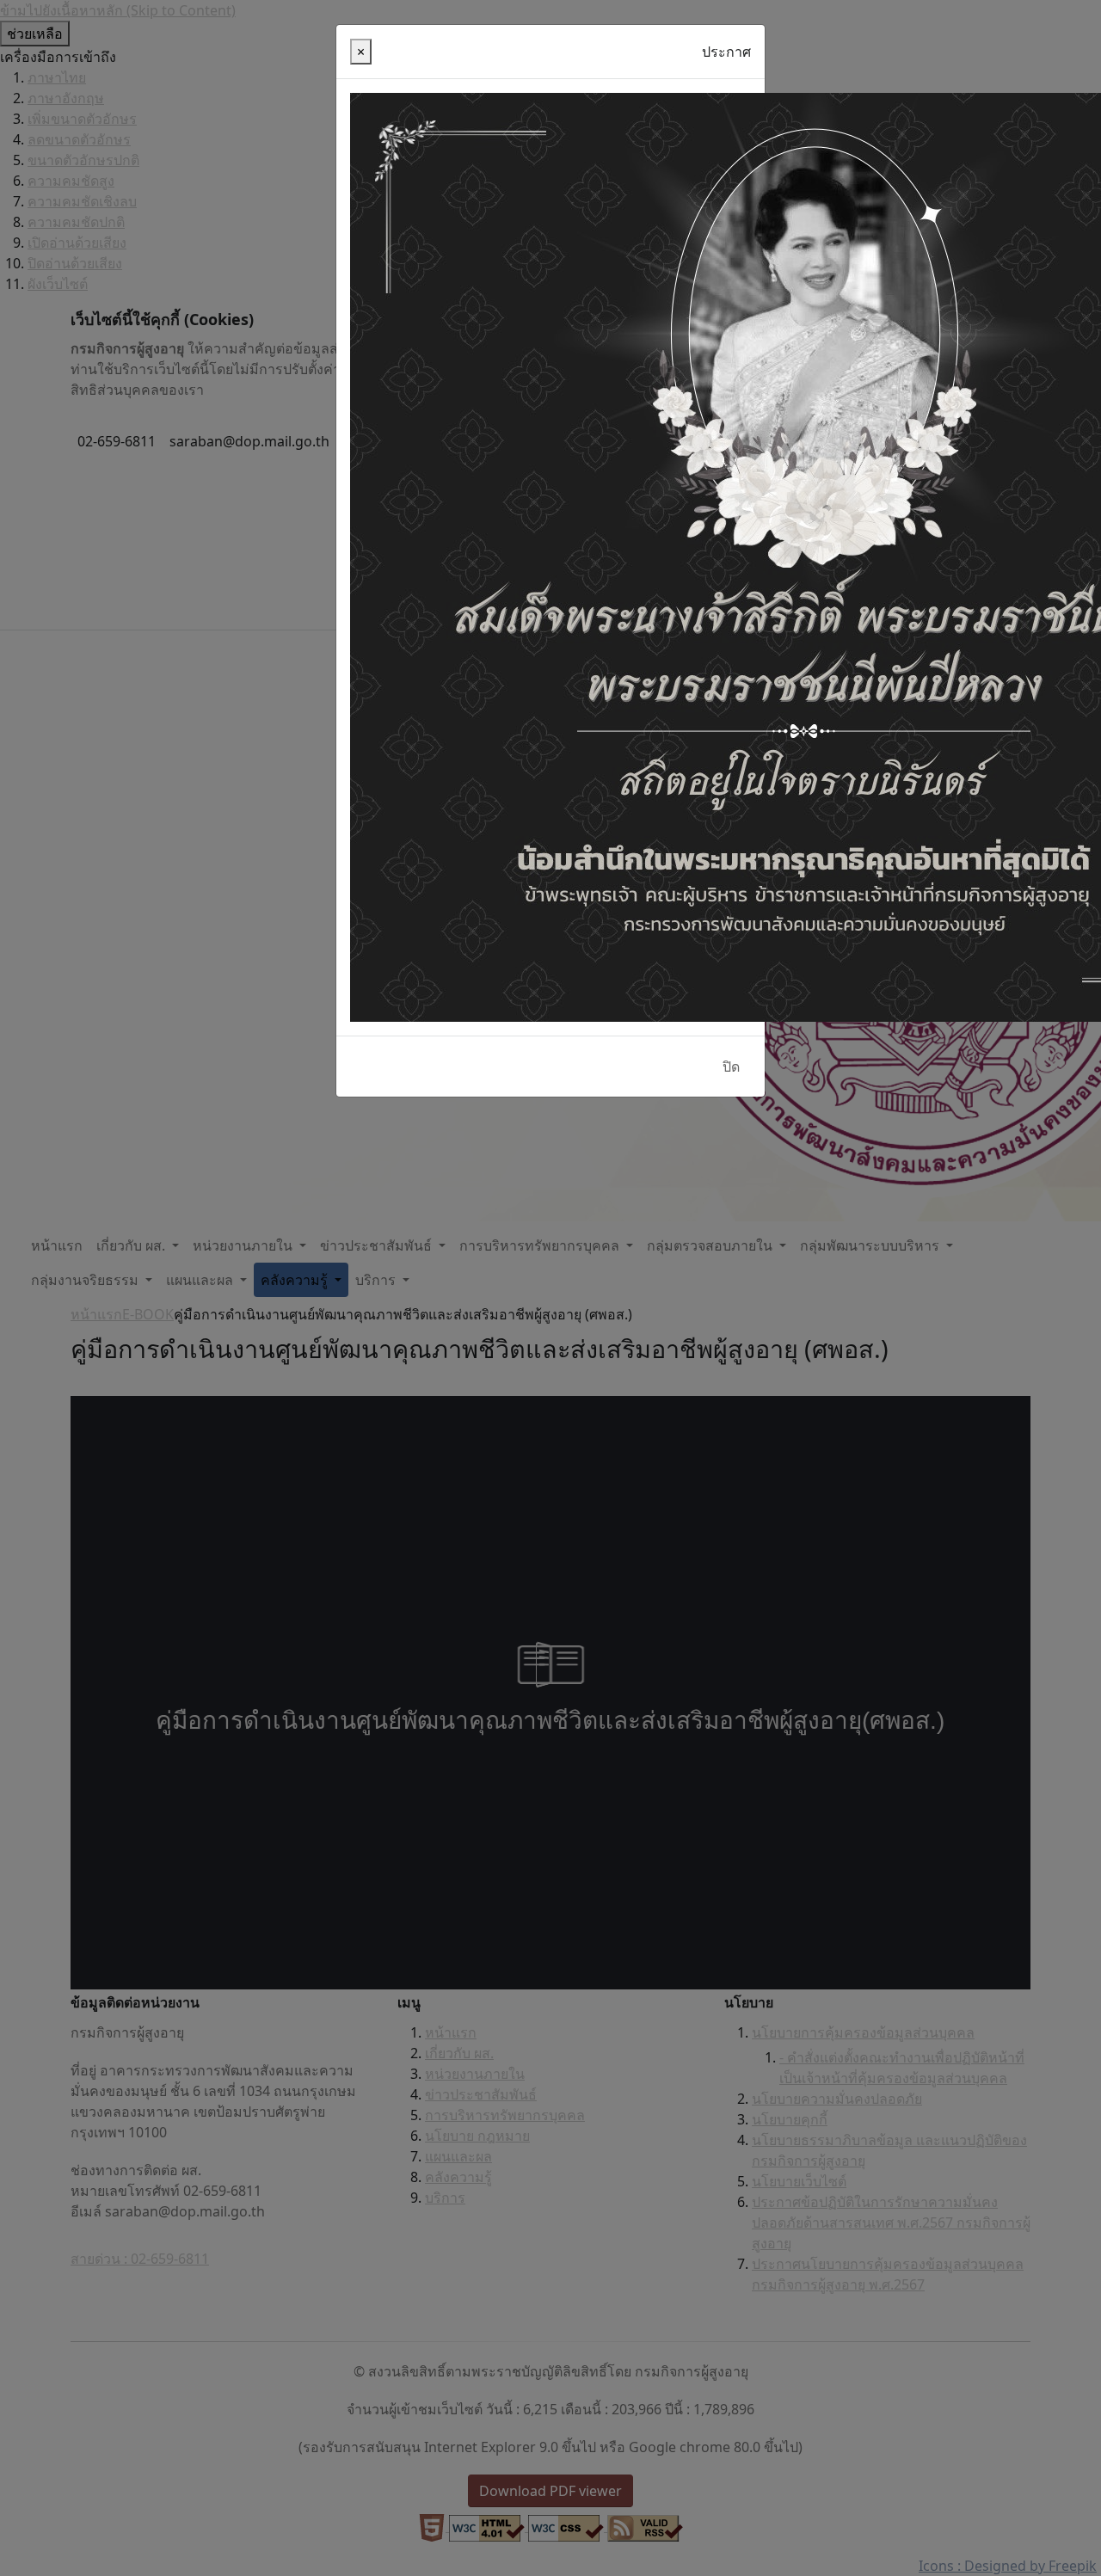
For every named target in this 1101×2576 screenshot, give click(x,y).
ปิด (731, 1067)
